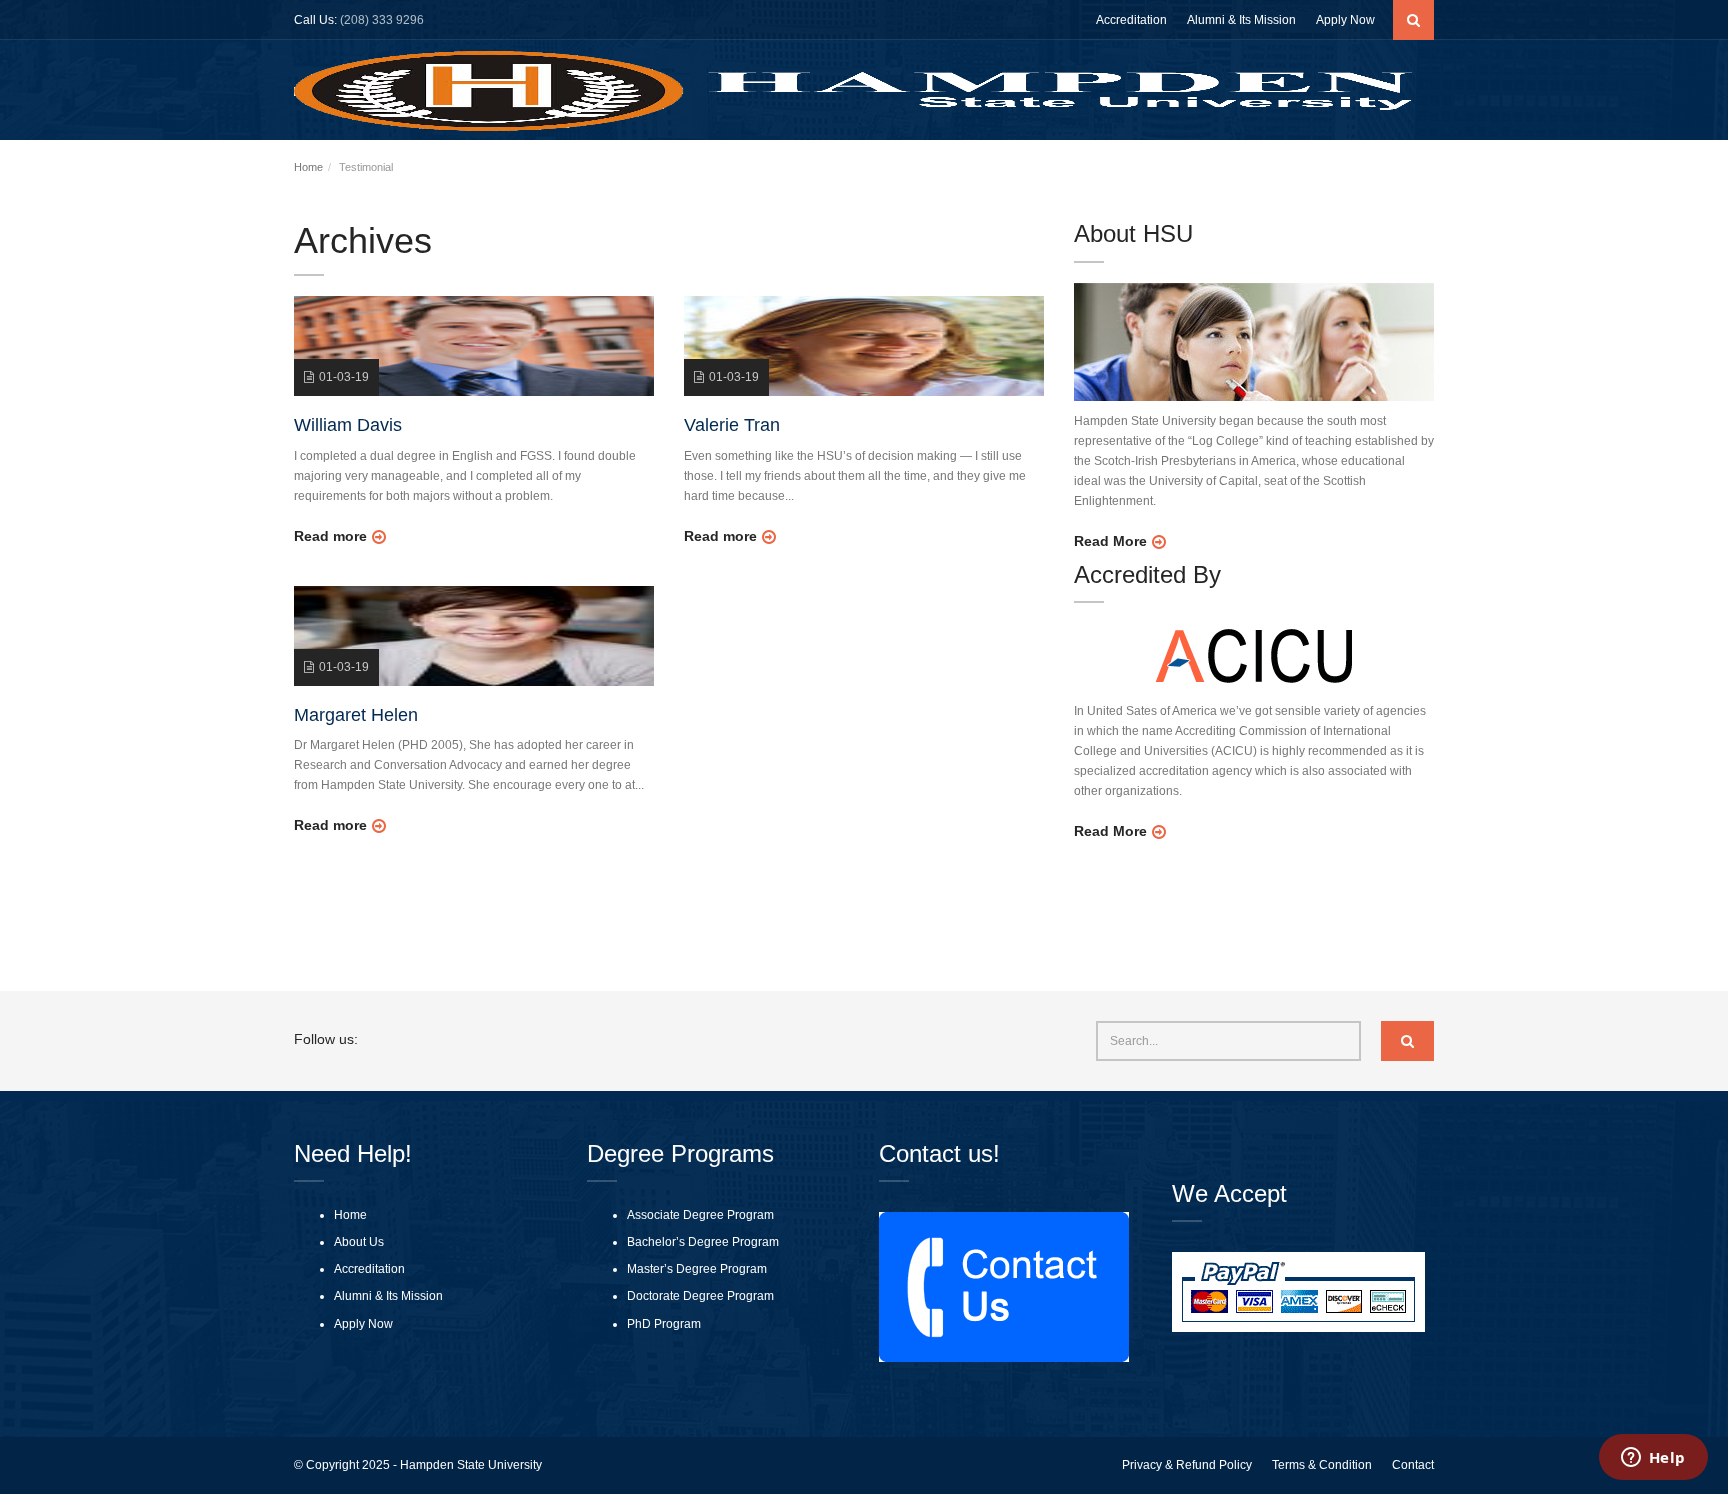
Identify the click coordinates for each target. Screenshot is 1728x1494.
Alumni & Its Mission (1241, 20)
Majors (1195, 170)
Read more (330, 536)
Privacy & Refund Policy (1187, 1465)
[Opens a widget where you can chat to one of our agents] (1653, 1459)
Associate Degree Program (700, 1215)
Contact (1413, 1465)
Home (907, 170)
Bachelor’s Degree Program (703, 1242)
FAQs (1331, 170)
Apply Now (1345, 20)
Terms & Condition (1322, 1465)
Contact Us (1399, 170)
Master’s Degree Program (697, 1269)
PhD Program (664, 1324)
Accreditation (1131, 20)
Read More (1110, 541)
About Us (970, 170)
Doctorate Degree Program (700, 1296)
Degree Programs (1086, 170)
